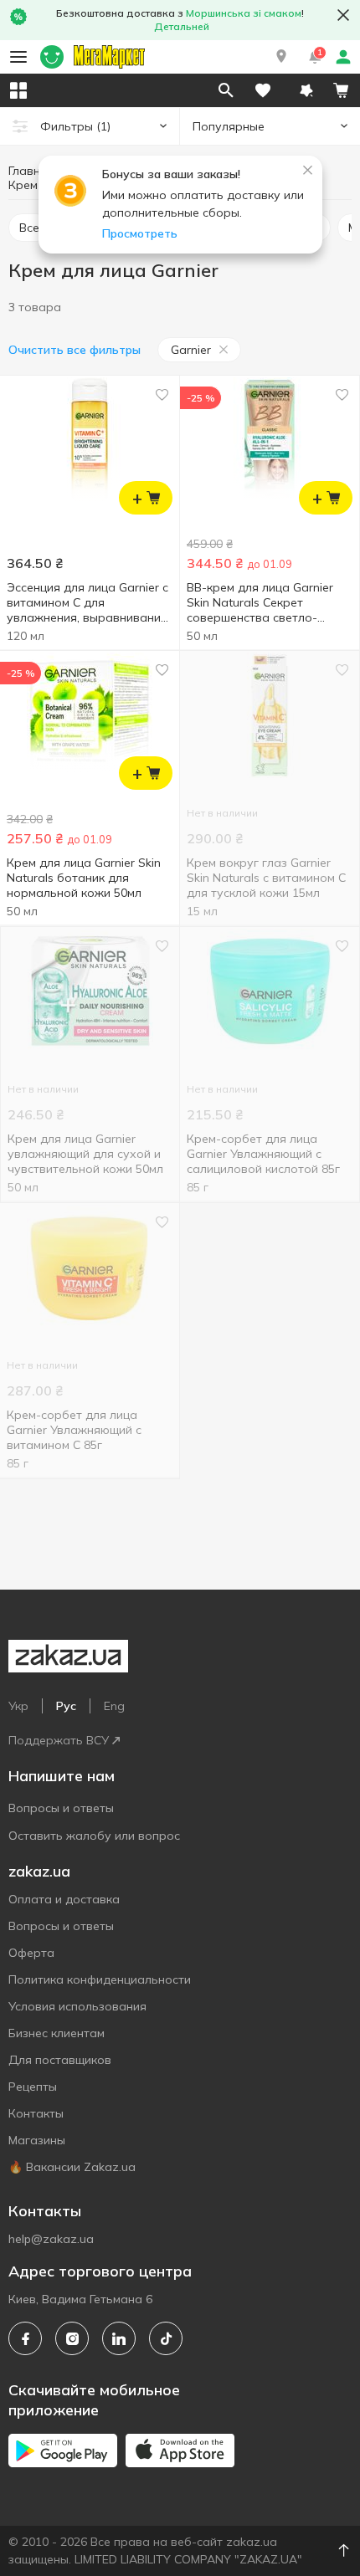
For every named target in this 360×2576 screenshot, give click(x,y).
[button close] (343, 15)
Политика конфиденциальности (100, 1979)
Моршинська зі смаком (244, 13)
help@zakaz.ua (51, 2239)
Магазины (37, 2140)
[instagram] (72, 2338)
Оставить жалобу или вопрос (94, 1836)
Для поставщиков (60, 2060)
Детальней (182, 26)
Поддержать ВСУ (59, 1740)
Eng (114, 1706)
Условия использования (77, 2006)
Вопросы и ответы (61, 1808)
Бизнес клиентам (57, 2033)
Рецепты (33, 2087)
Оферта (31, 1953)
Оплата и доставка (64, 1899)
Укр (18, 1706)
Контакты (36, 2113)
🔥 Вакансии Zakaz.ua (72, 2167)
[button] (281, 57)
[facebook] (25, 2338)
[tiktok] (166, 2338)
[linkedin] (119, 2338)
